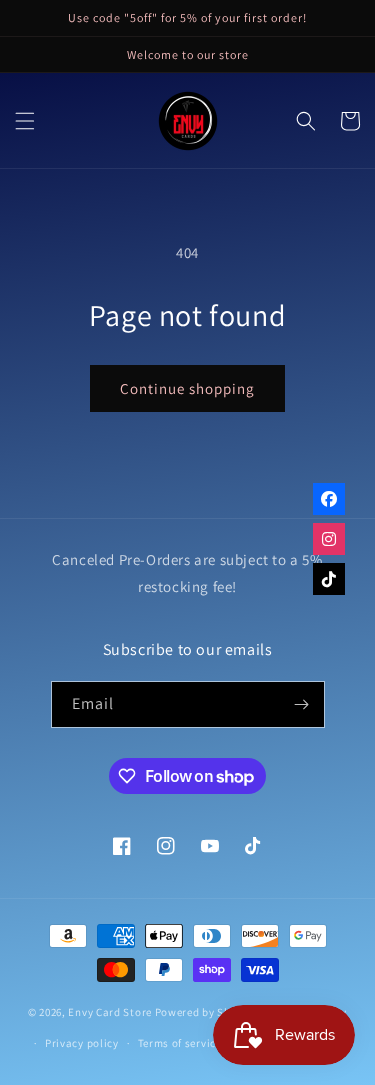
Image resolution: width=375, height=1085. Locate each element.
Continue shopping (187, 388)
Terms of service (180, 1043)
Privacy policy (82, 1043)
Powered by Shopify (206, 1012)
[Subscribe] (302, 704)
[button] (25, 121)
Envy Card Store (110, 1012)
